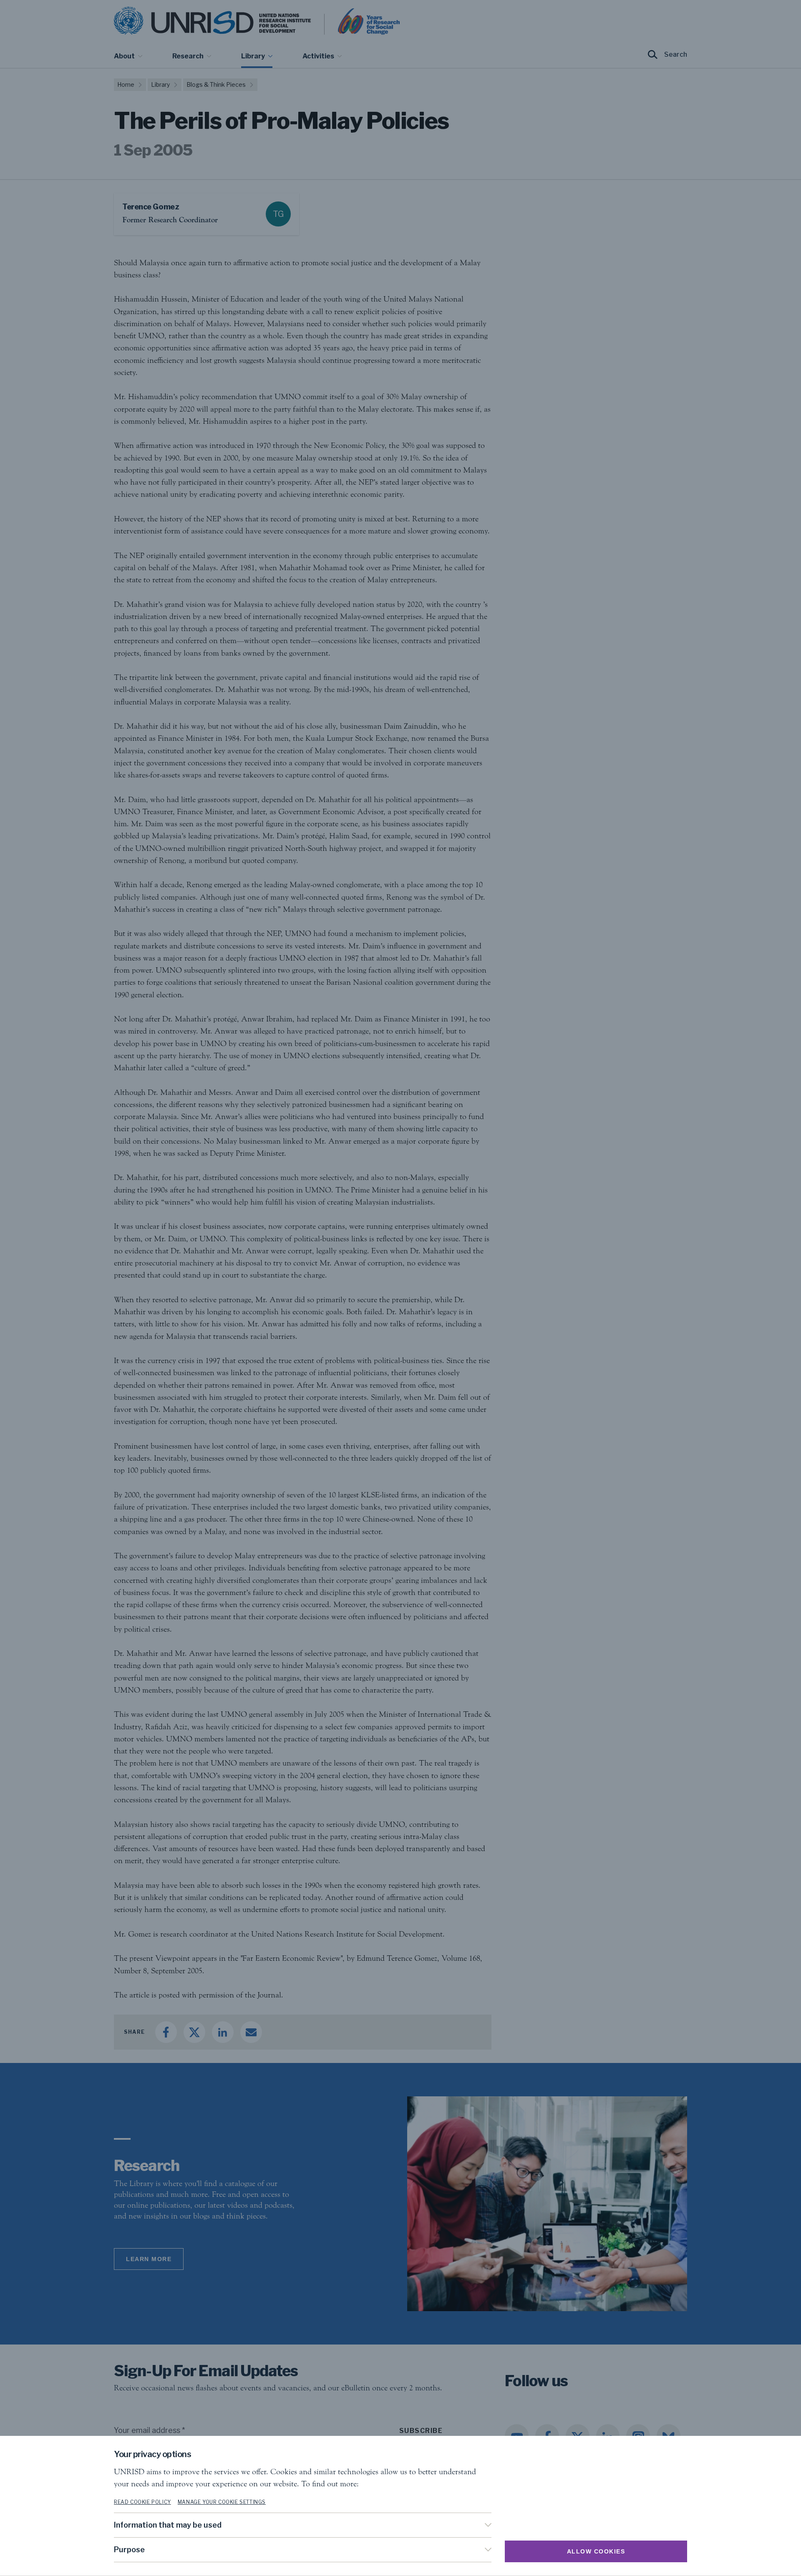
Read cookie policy (142, 2502)
